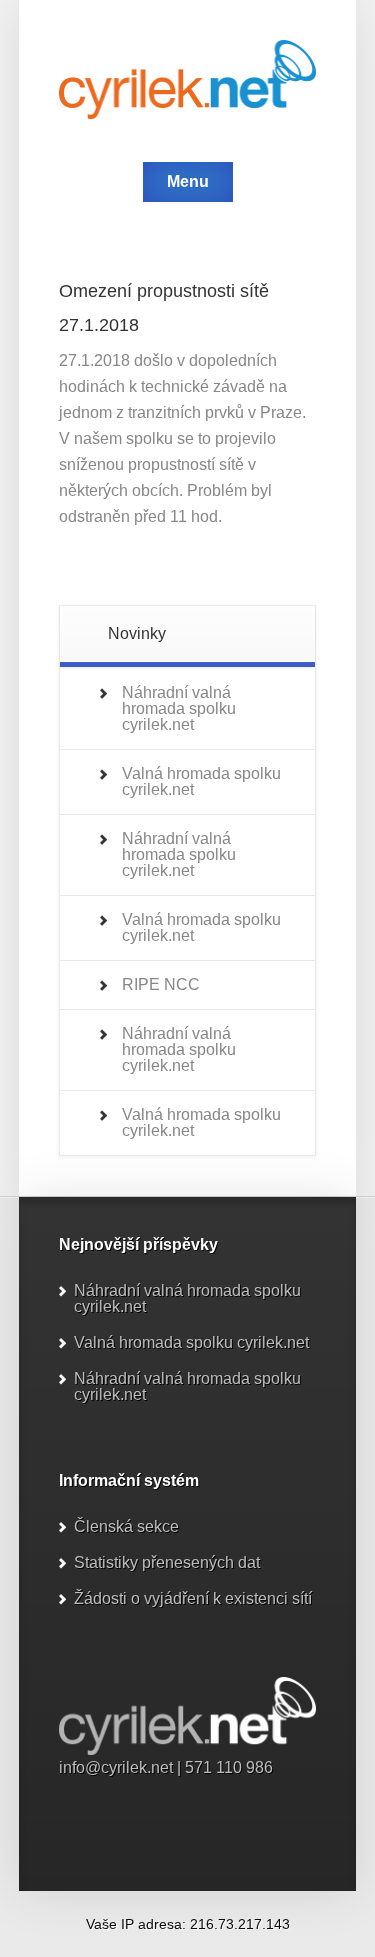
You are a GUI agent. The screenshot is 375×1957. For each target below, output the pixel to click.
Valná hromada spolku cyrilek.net (201, 781)
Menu (188, 181)
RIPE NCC (161, 984)
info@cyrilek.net (116, 1767)
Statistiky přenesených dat (167, 1562)
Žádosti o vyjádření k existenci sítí (193, 1598)
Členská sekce (126, 1526)
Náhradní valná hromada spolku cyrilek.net (179, 708)
